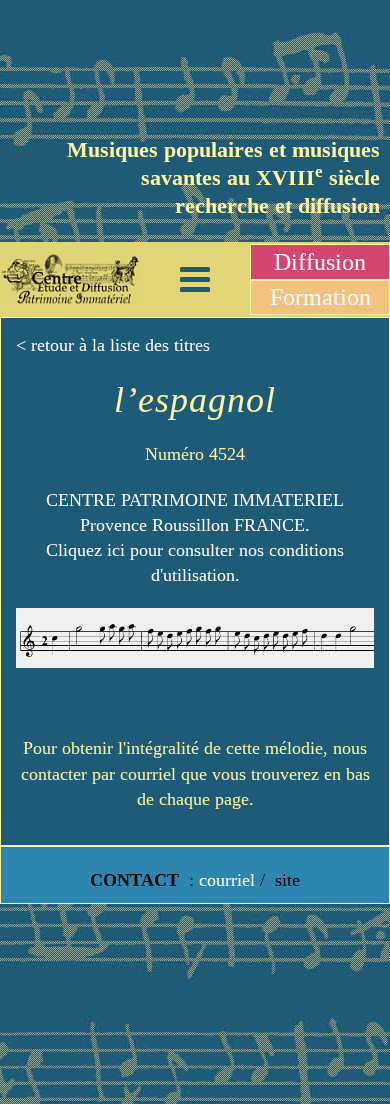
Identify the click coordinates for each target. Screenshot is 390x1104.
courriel (227, 880)
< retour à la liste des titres (113, 345)
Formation (320, 297)
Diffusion (320, 262)
